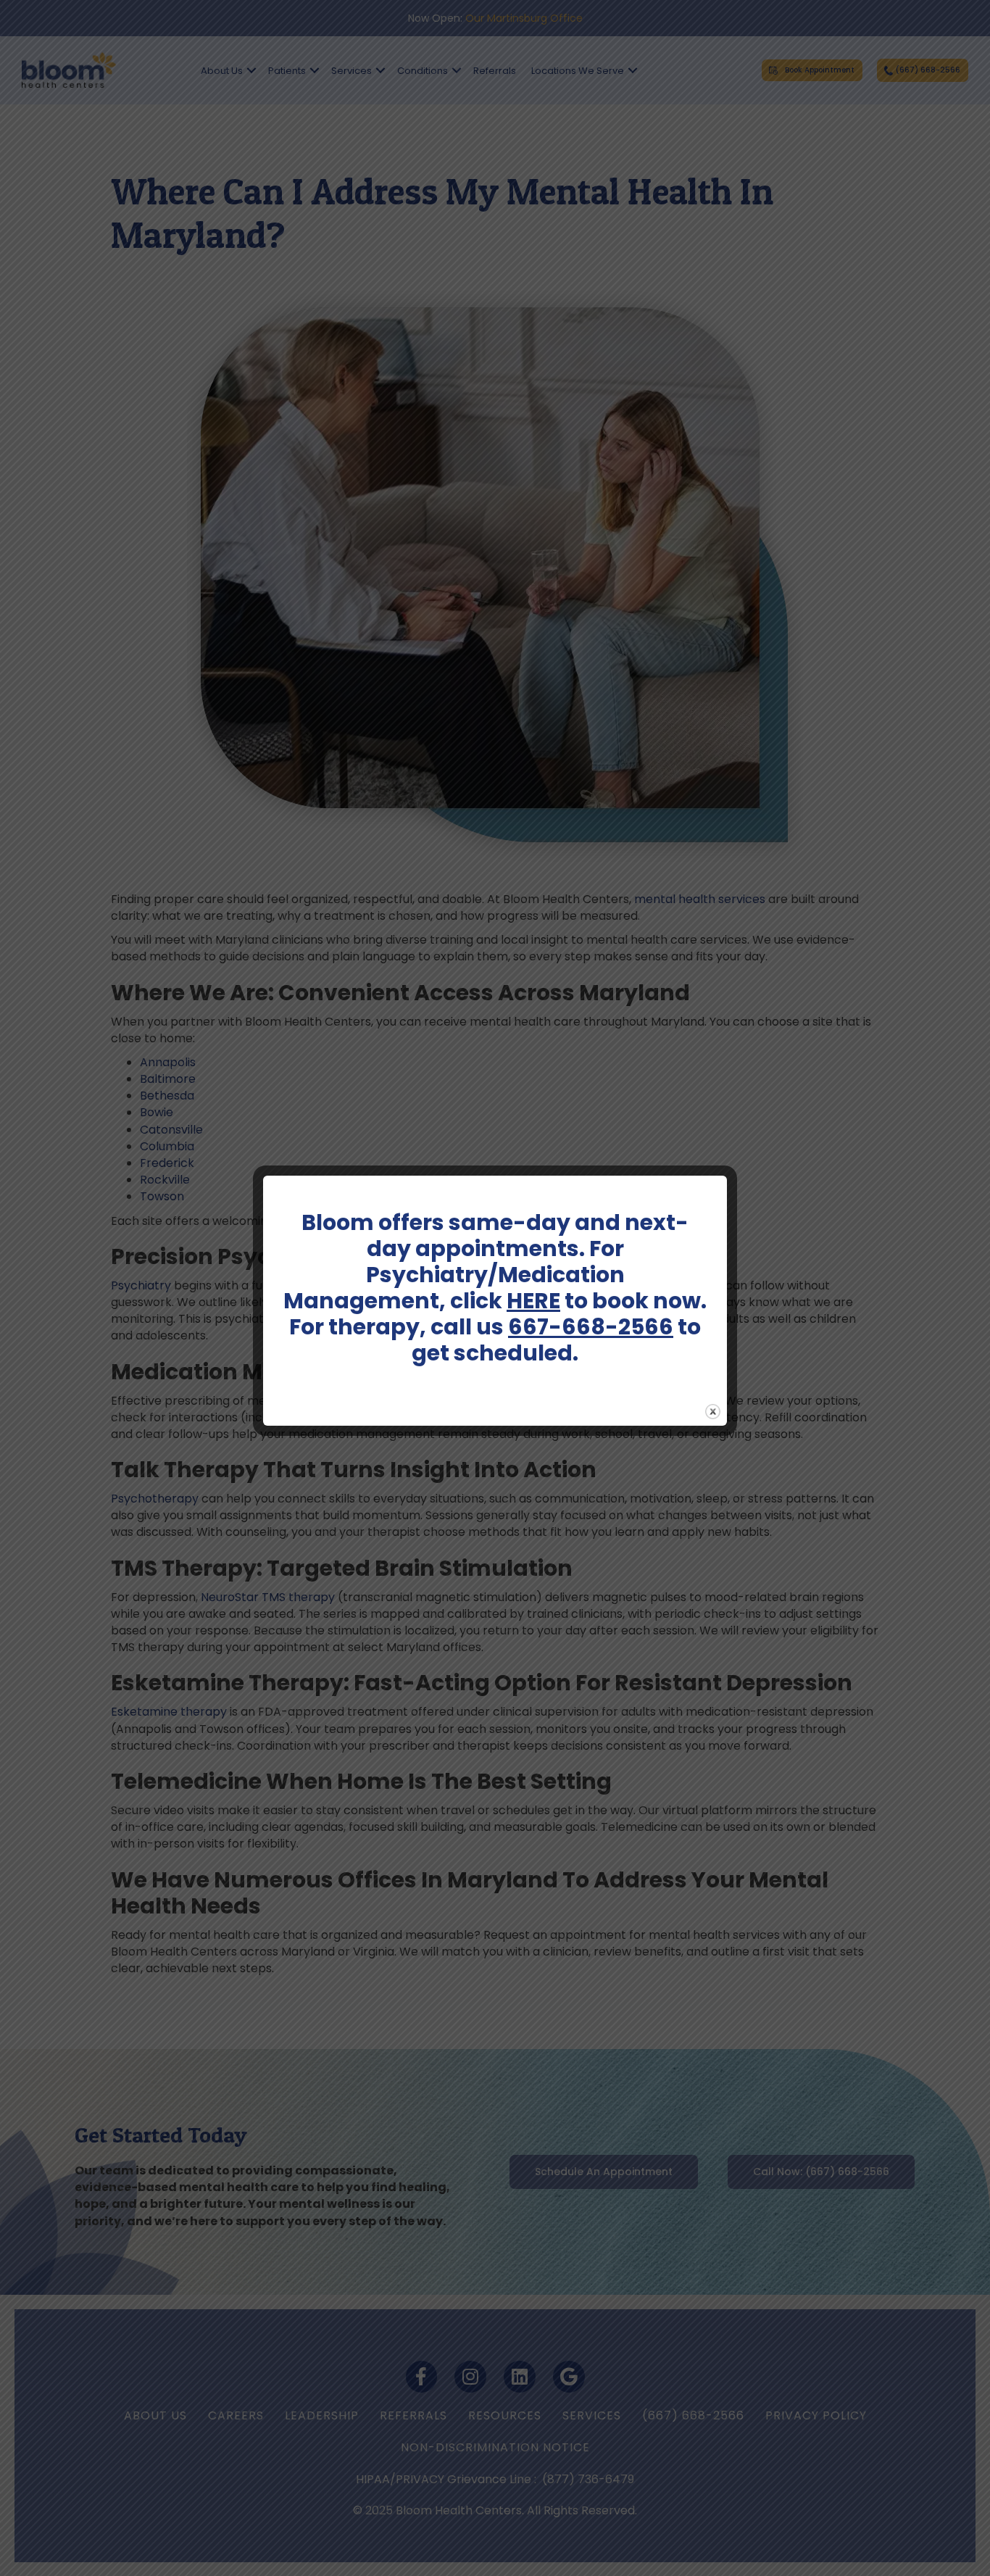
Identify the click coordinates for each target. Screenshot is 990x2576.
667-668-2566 (591, 1327)
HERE (533, 1301)
